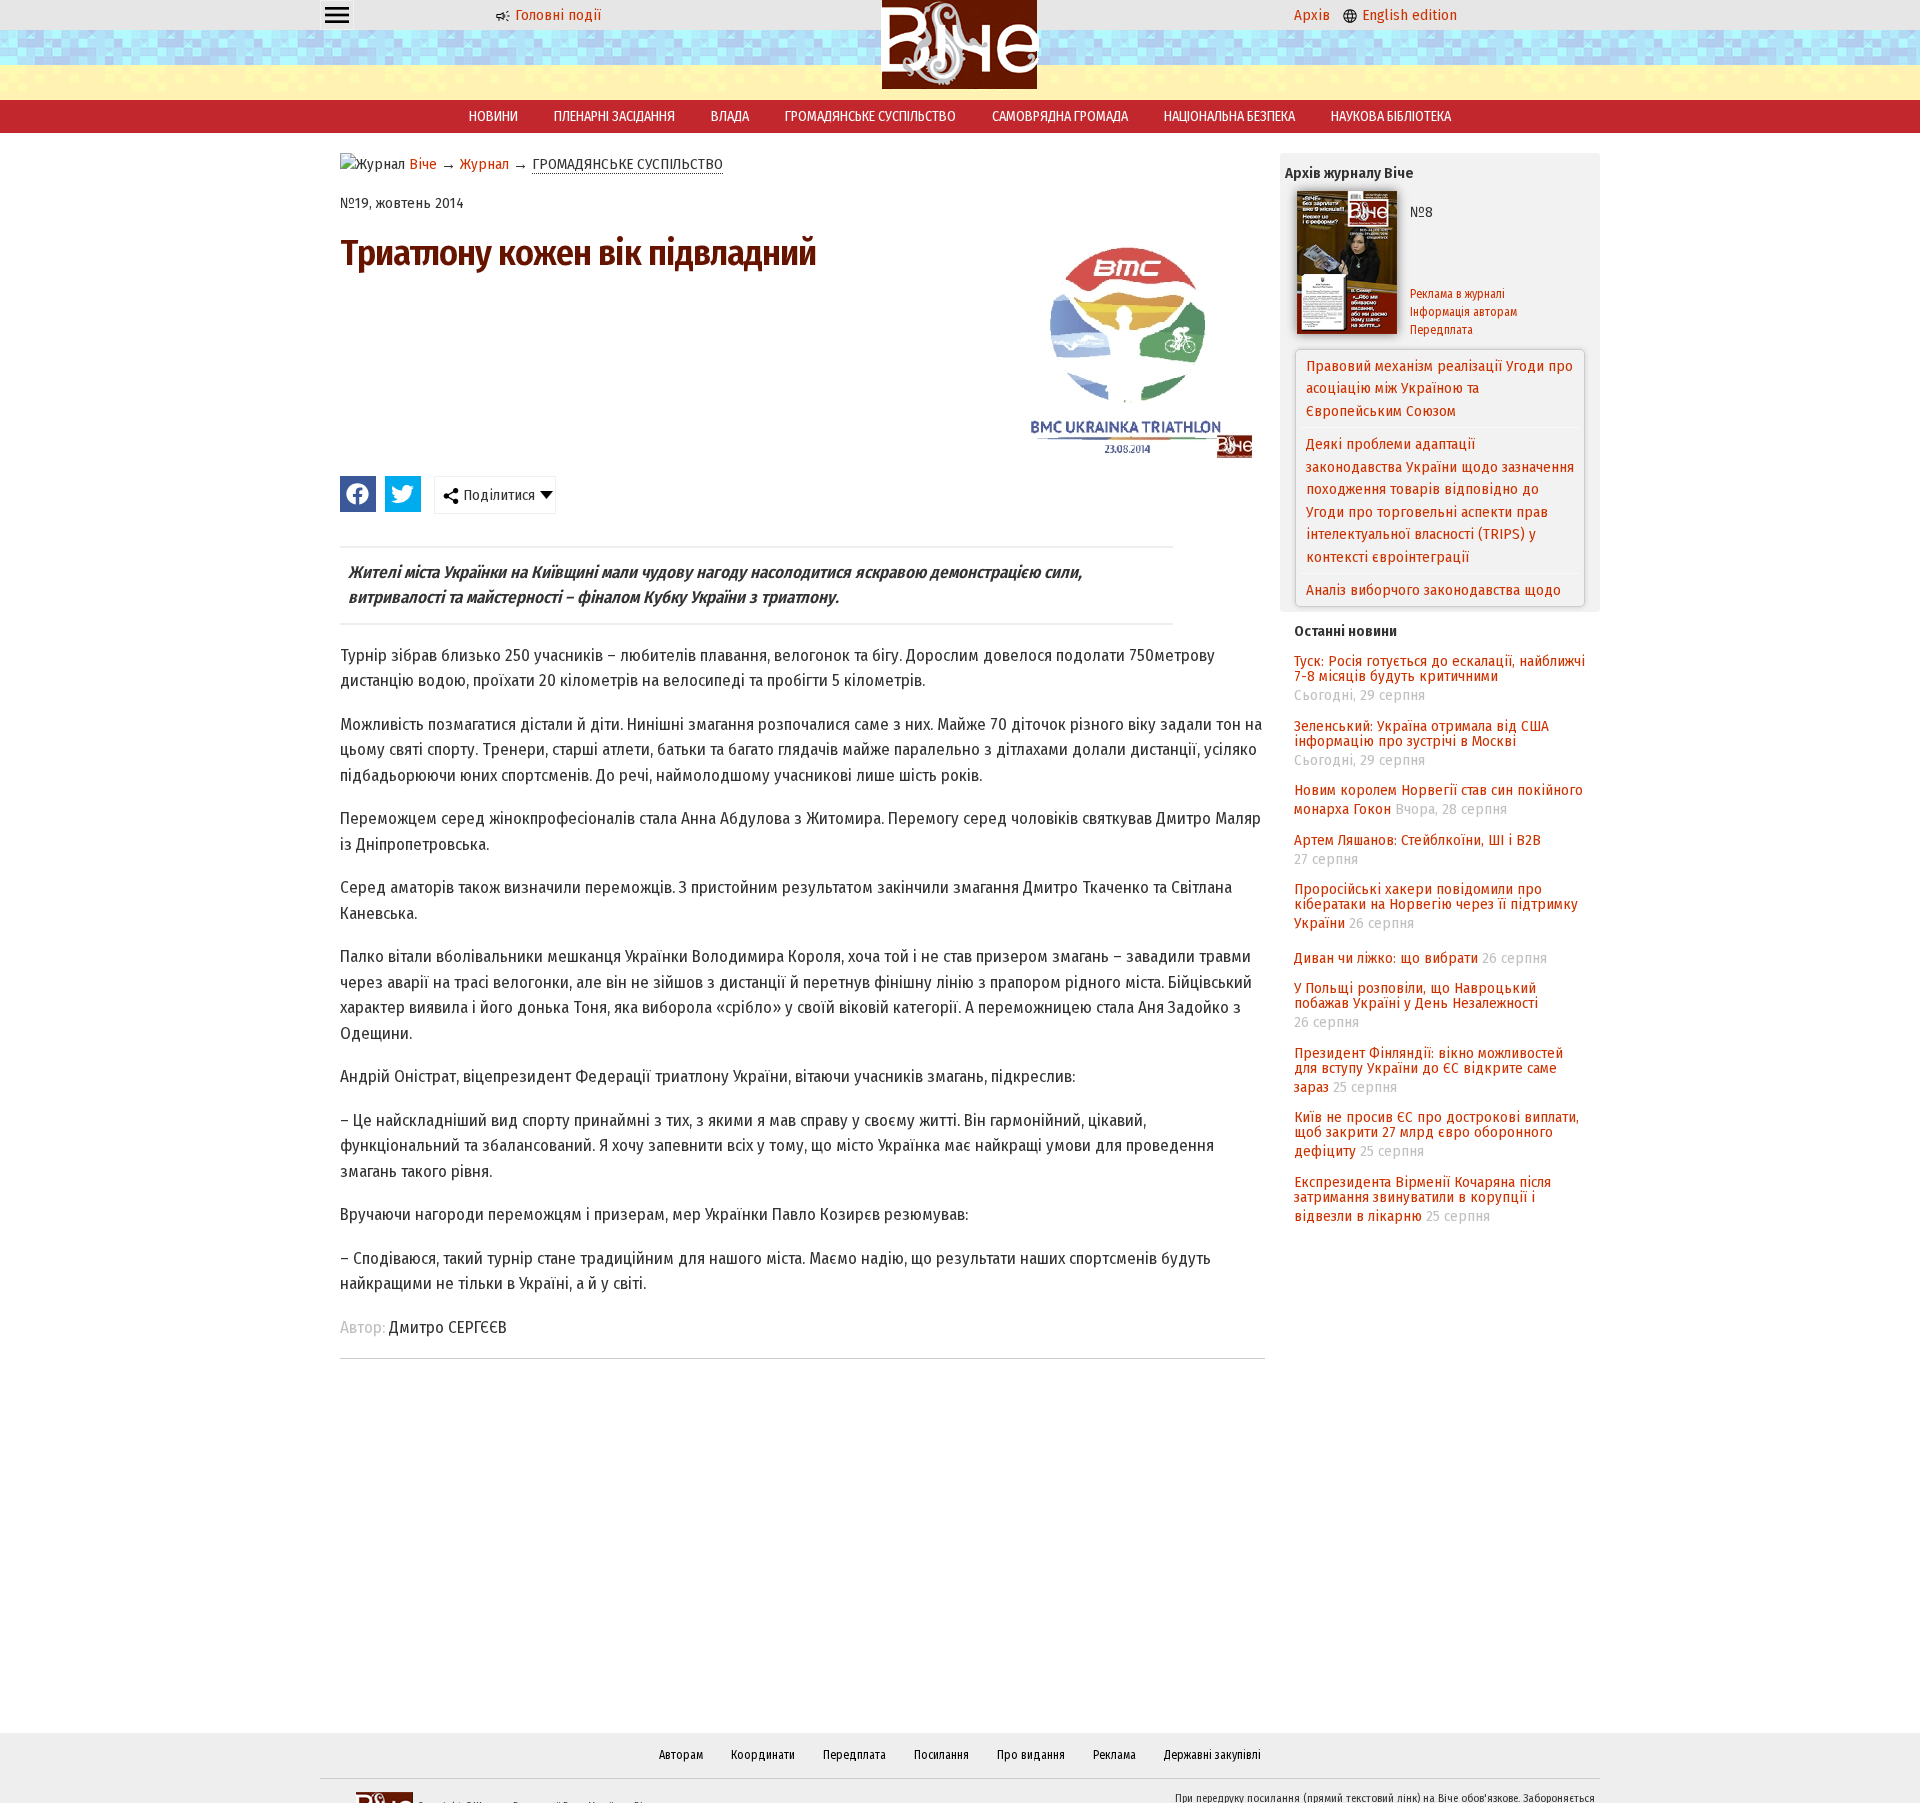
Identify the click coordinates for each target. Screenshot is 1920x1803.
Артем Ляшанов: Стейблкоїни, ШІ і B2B (1417, 840)
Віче (423, 164)
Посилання (941, 1755)
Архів (1312, 15)
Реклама (1114, 1755)
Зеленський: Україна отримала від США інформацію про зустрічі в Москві (1421, 733)
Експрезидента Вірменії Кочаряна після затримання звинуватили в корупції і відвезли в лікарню (1422, 1199)
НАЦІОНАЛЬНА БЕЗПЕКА (1229, 116)
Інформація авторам (1463, 312)
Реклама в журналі (1457, 294)
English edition (1407, 15)
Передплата (1441, 330)
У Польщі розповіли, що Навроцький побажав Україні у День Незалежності (1416, 995)
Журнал (484, 164)
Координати (763, 1755)
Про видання (1031, 1755)
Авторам (681, 1755)
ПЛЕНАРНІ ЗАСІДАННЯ (614, 116)
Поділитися (497, 495)
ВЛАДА (730, 116)
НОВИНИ (493, 116)
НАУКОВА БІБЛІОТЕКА (1391, 116)
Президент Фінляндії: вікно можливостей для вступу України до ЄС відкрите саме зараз (1428, 1070)
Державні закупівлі (1212, 1755)
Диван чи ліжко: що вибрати (1386, 958)
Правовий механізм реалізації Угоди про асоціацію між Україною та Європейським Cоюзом (1439, 388)
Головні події (556, 15)
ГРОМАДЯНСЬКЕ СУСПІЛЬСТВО (870, 116)
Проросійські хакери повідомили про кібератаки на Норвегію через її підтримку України (1436, 906)
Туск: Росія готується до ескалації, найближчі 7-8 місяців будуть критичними (1439, 668)
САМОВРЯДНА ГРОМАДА (1060, 116)
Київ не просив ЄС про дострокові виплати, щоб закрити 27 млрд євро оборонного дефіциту (1436, 1134)
